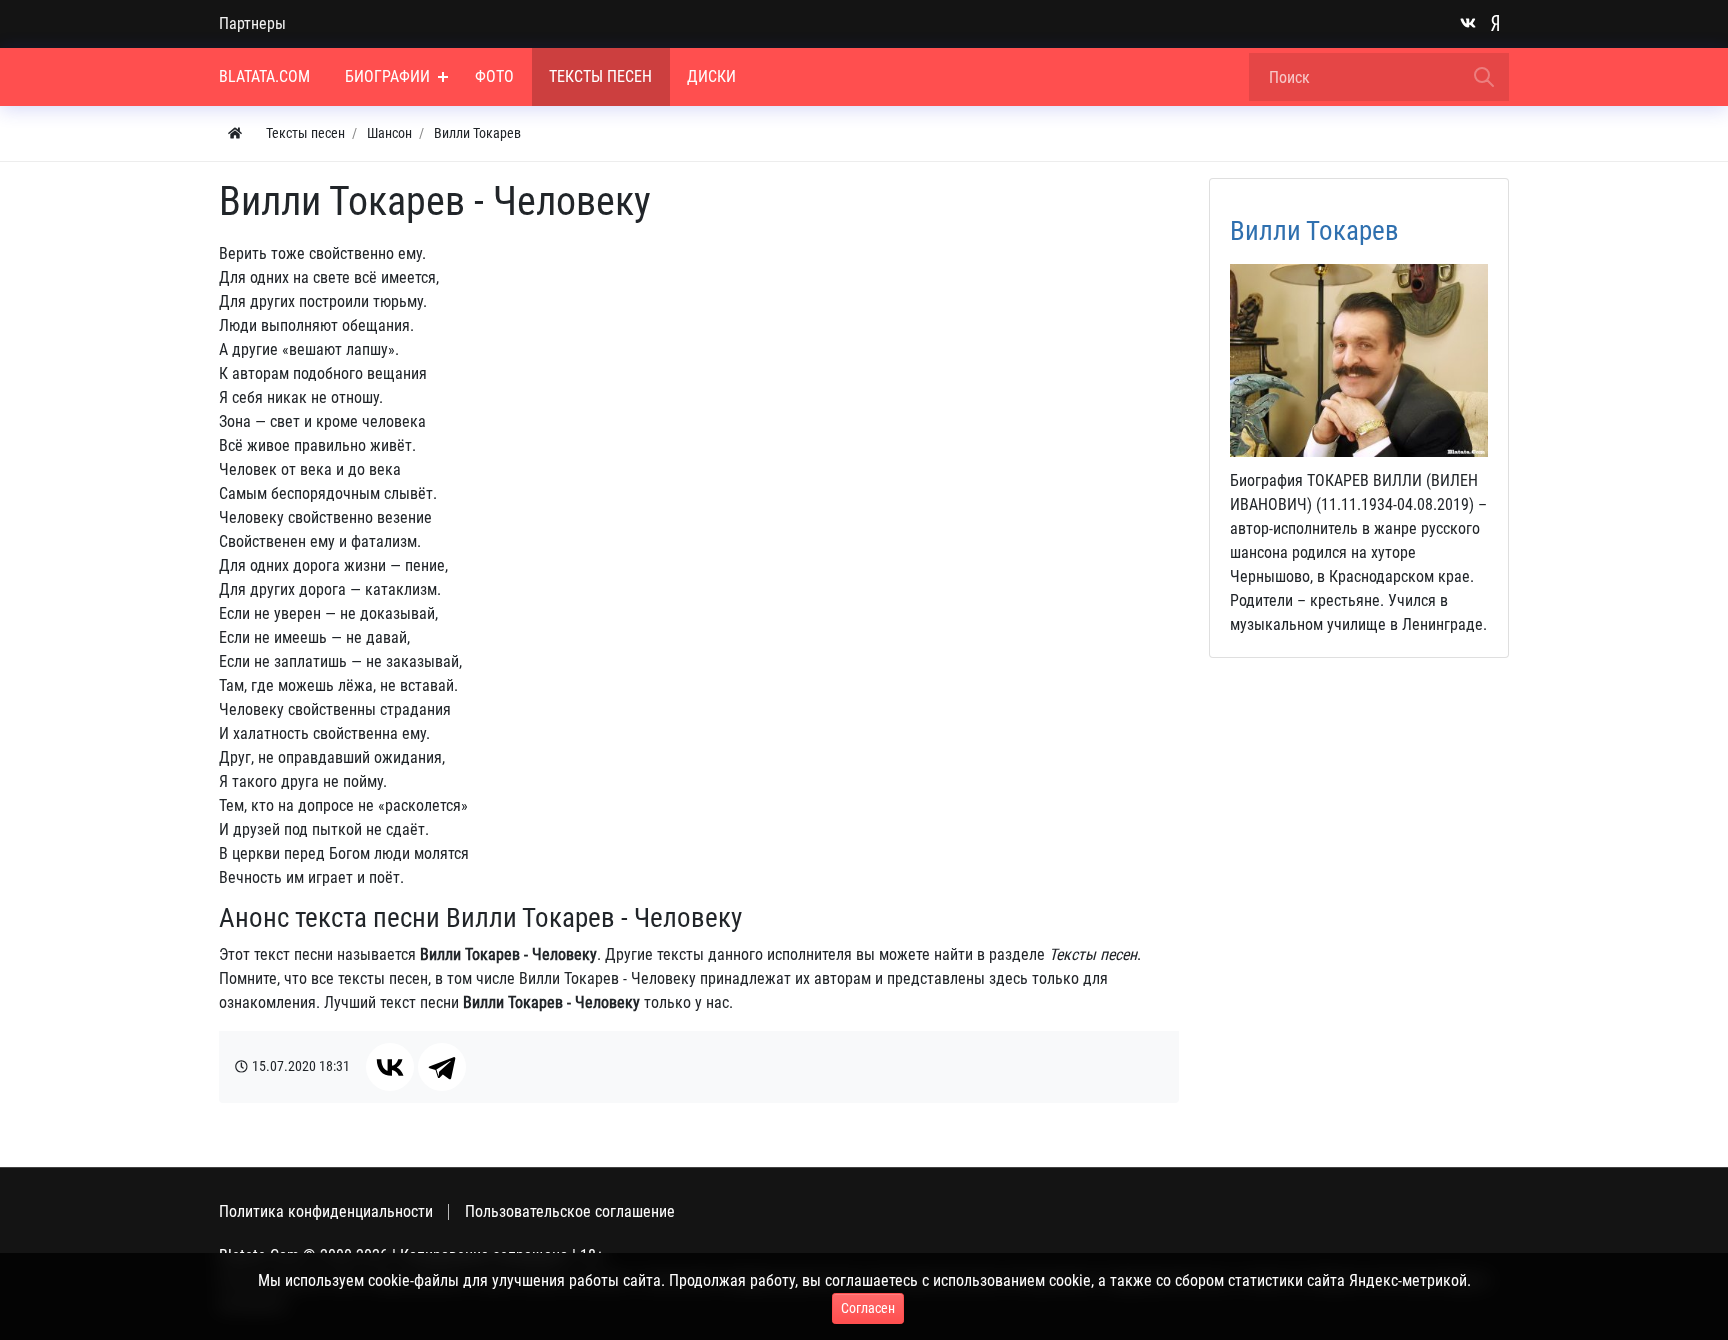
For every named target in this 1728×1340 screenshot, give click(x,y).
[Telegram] (442, 1067)
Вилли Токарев (1314, 231)
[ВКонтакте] (390, 1067)
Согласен (868, 1308)
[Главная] (235, 133)
